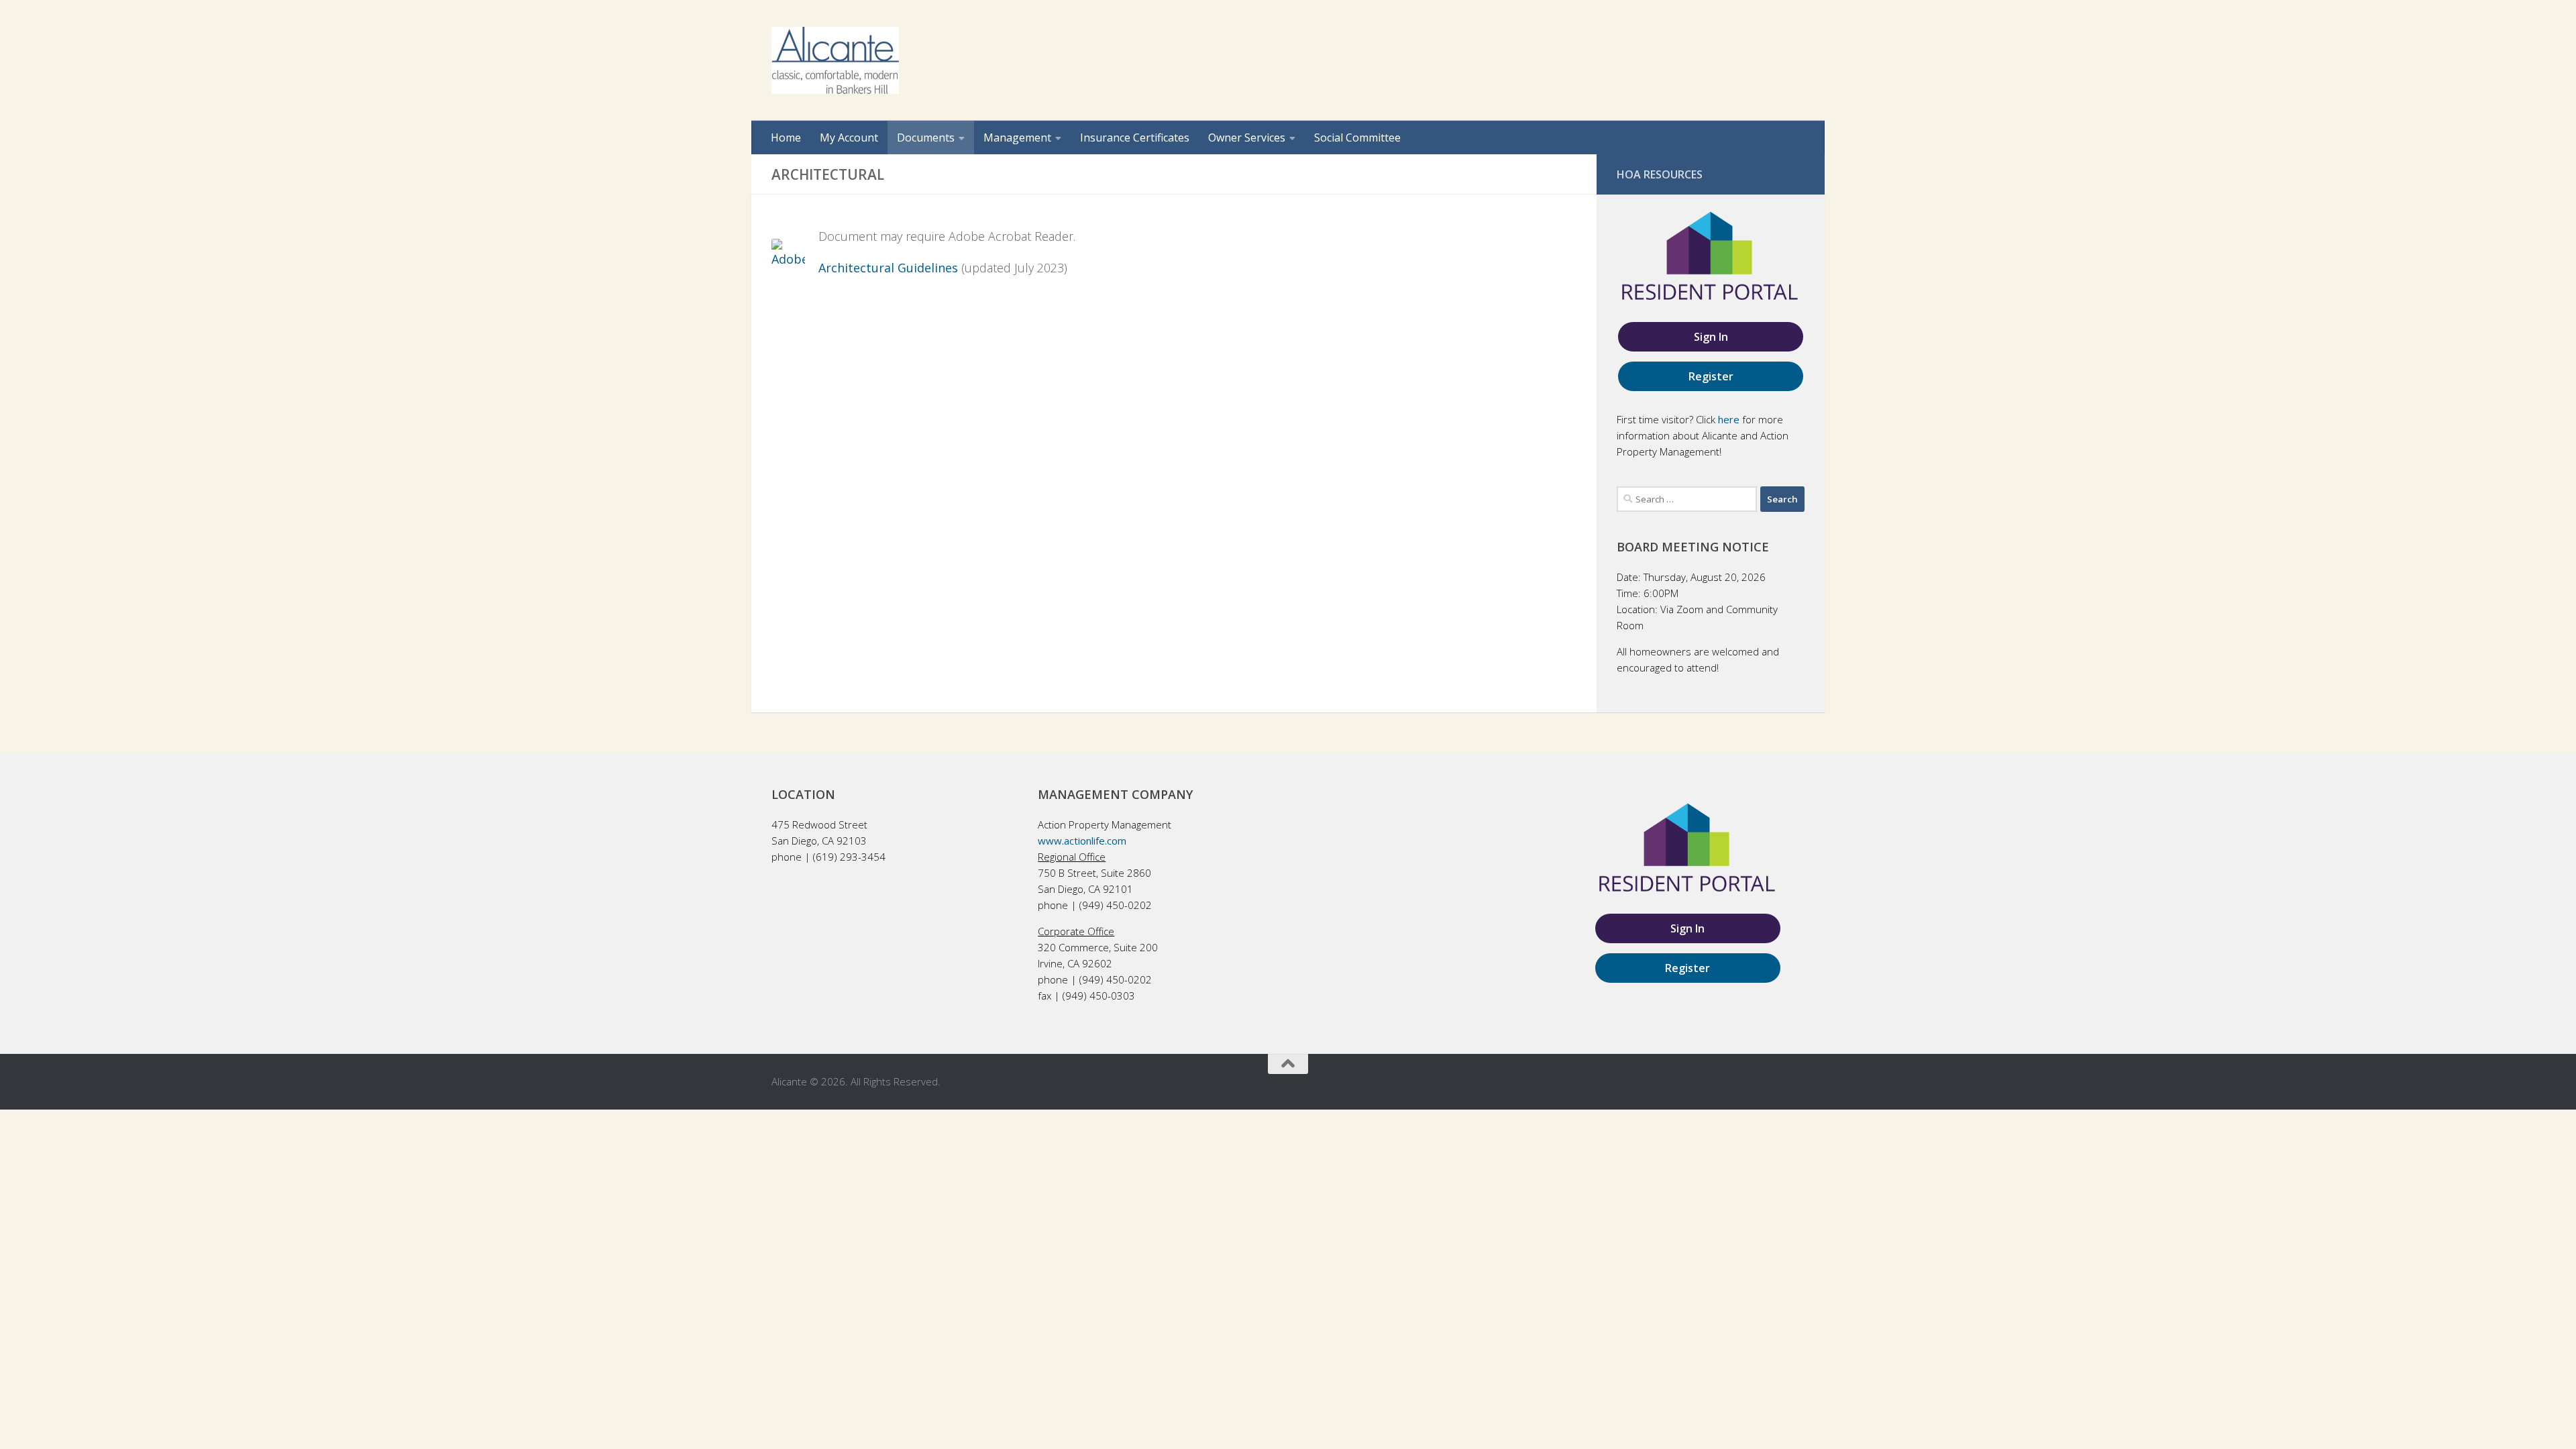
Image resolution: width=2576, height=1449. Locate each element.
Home (786, 138)
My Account (849, 138)
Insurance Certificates (1135, 138)
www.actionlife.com (1082, 841)
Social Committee (1357, 138)
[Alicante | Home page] (835, 60)
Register (1711, 376)
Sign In (1711, 337)
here (1729, 419)
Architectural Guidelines (888, 268)
